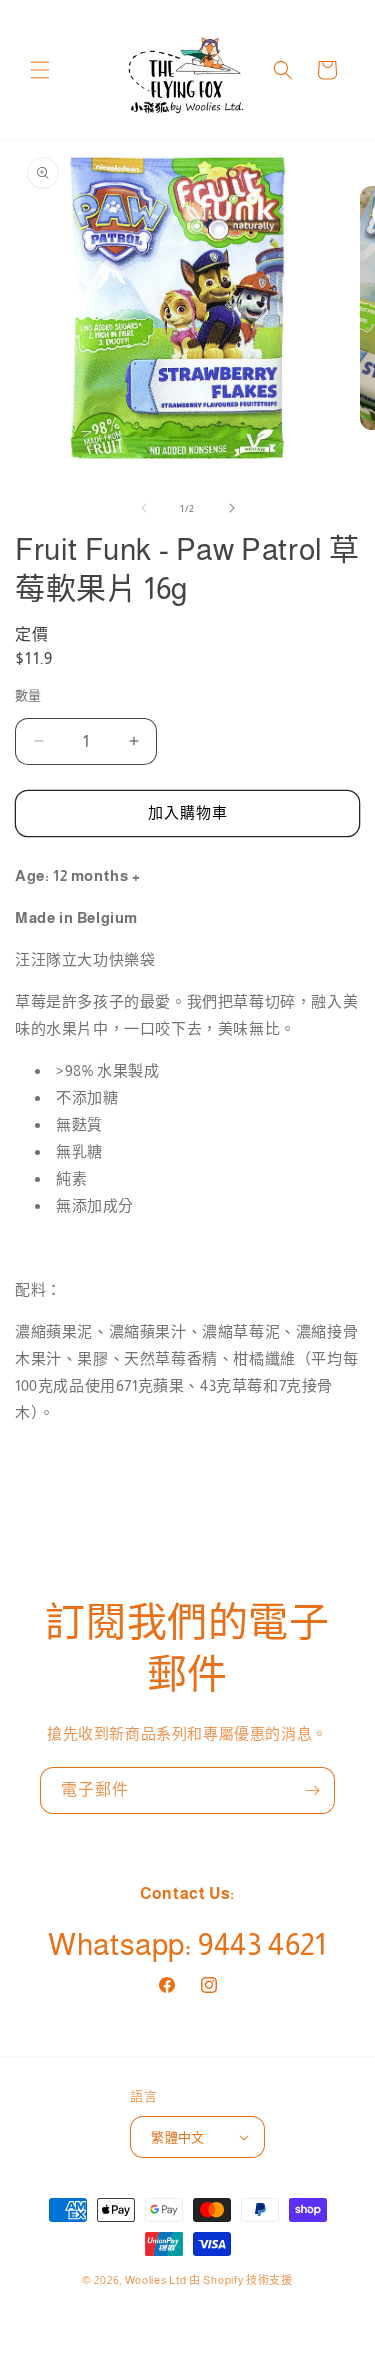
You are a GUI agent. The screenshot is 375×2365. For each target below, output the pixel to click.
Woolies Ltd (156, 2280)
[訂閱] (312, 1790)
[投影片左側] (144, 508)
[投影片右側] (232, 508)
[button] (40, 70)
